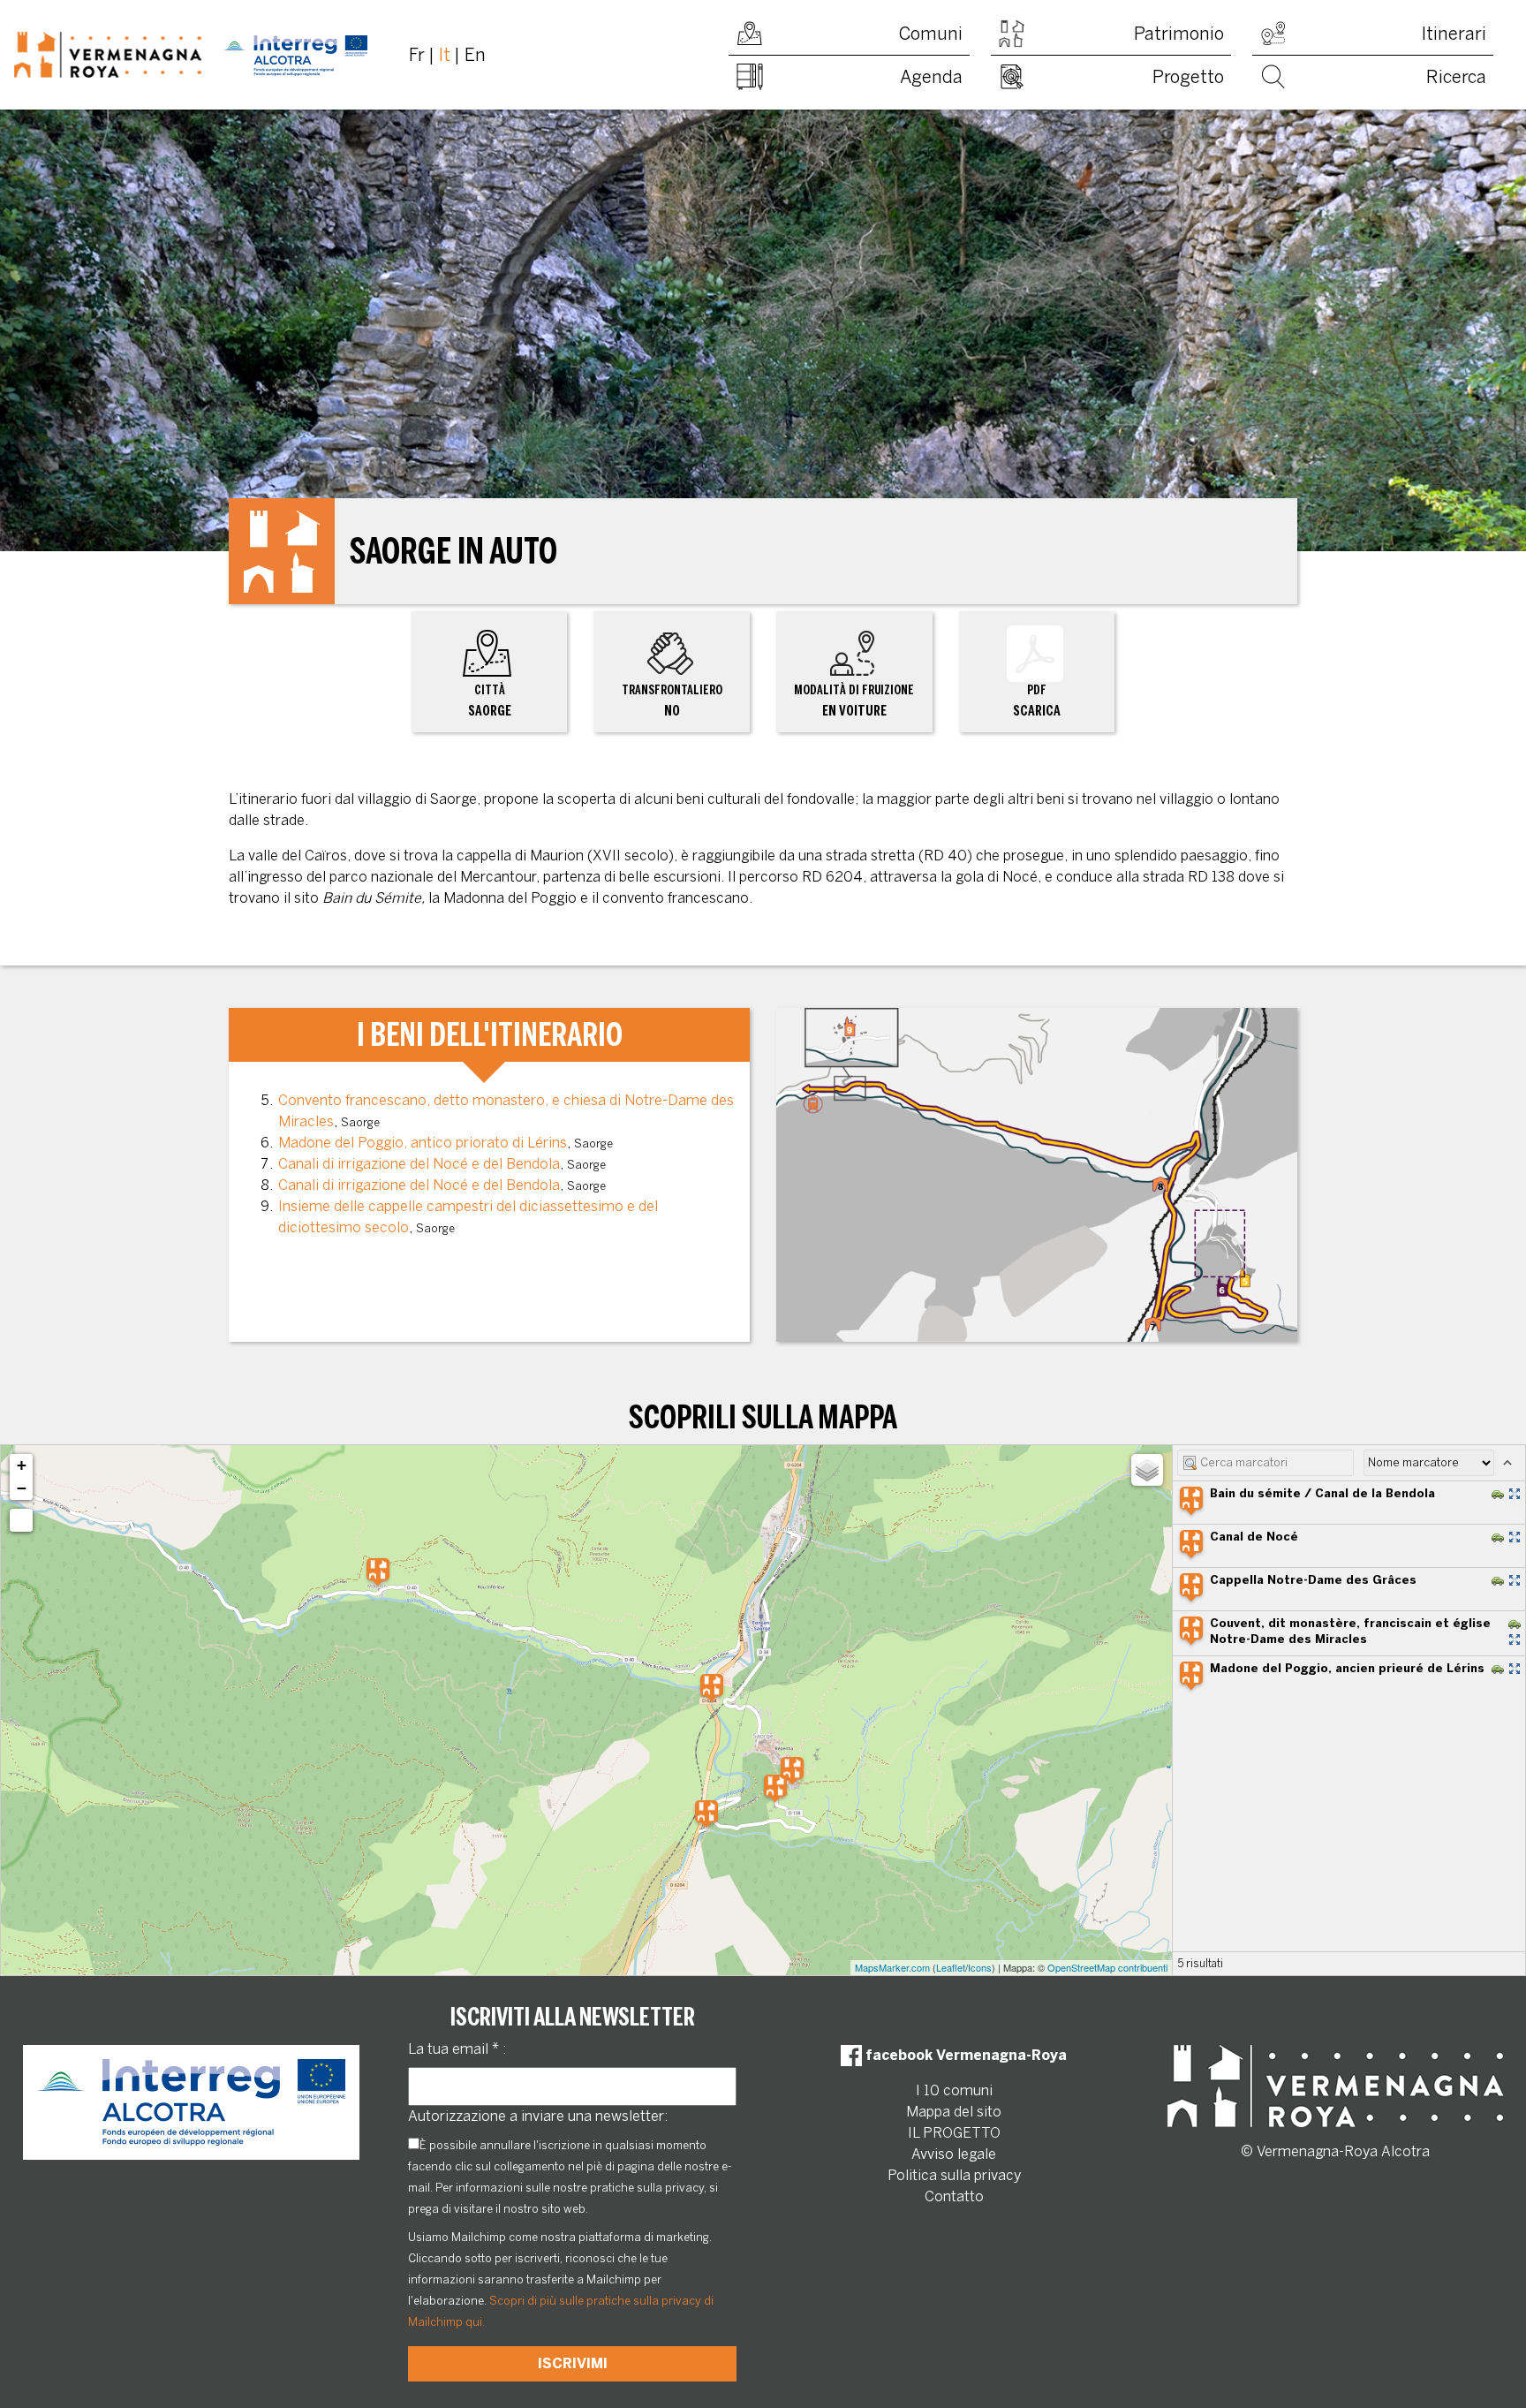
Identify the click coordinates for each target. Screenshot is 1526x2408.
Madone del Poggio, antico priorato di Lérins (423, 1143)
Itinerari (1454, 34)
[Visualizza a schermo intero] (21, 1520)
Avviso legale (954, 2154)
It (445, 55)
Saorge (490, 701)
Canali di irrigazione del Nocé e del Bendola (419, 1164)
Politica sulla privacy (954, 2175)
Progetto (1188, 77)
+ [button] (22, 1465)
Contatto (954, 2196)
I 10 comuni (954, 2090)
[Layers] (1147, 1470)
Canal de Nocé (1254, 1537)
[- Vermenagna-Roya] (191, 55)
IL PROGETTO (954, 2133)
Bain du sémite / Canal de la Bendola (1322, 1493)
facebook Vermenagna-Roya (964, 2055)
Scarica (1037, 701)
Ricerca (1456, 77)
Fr (417, 55)
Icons (980, 1967)
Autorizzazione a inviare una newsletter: (538, 2116)
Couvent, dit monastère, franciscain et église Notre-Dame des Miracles (1350, 1631)
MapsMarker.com (892, 1967)
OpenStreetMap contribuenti (1107, 1967)
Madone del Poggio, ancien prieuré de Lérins (1347, 1668)
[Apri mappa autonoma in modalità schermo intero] (1515, 1494)
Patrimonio (1179, 34)
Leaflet (951, 1967)
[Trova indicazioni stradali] (1498, 1494)
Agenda (931, 77)
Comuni (931, 34)
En (475, 55)
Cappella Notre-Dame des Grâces (1313, 1580)
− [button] (22, 1488)
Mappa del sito (954, 2112)
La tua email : (457, 2049)
